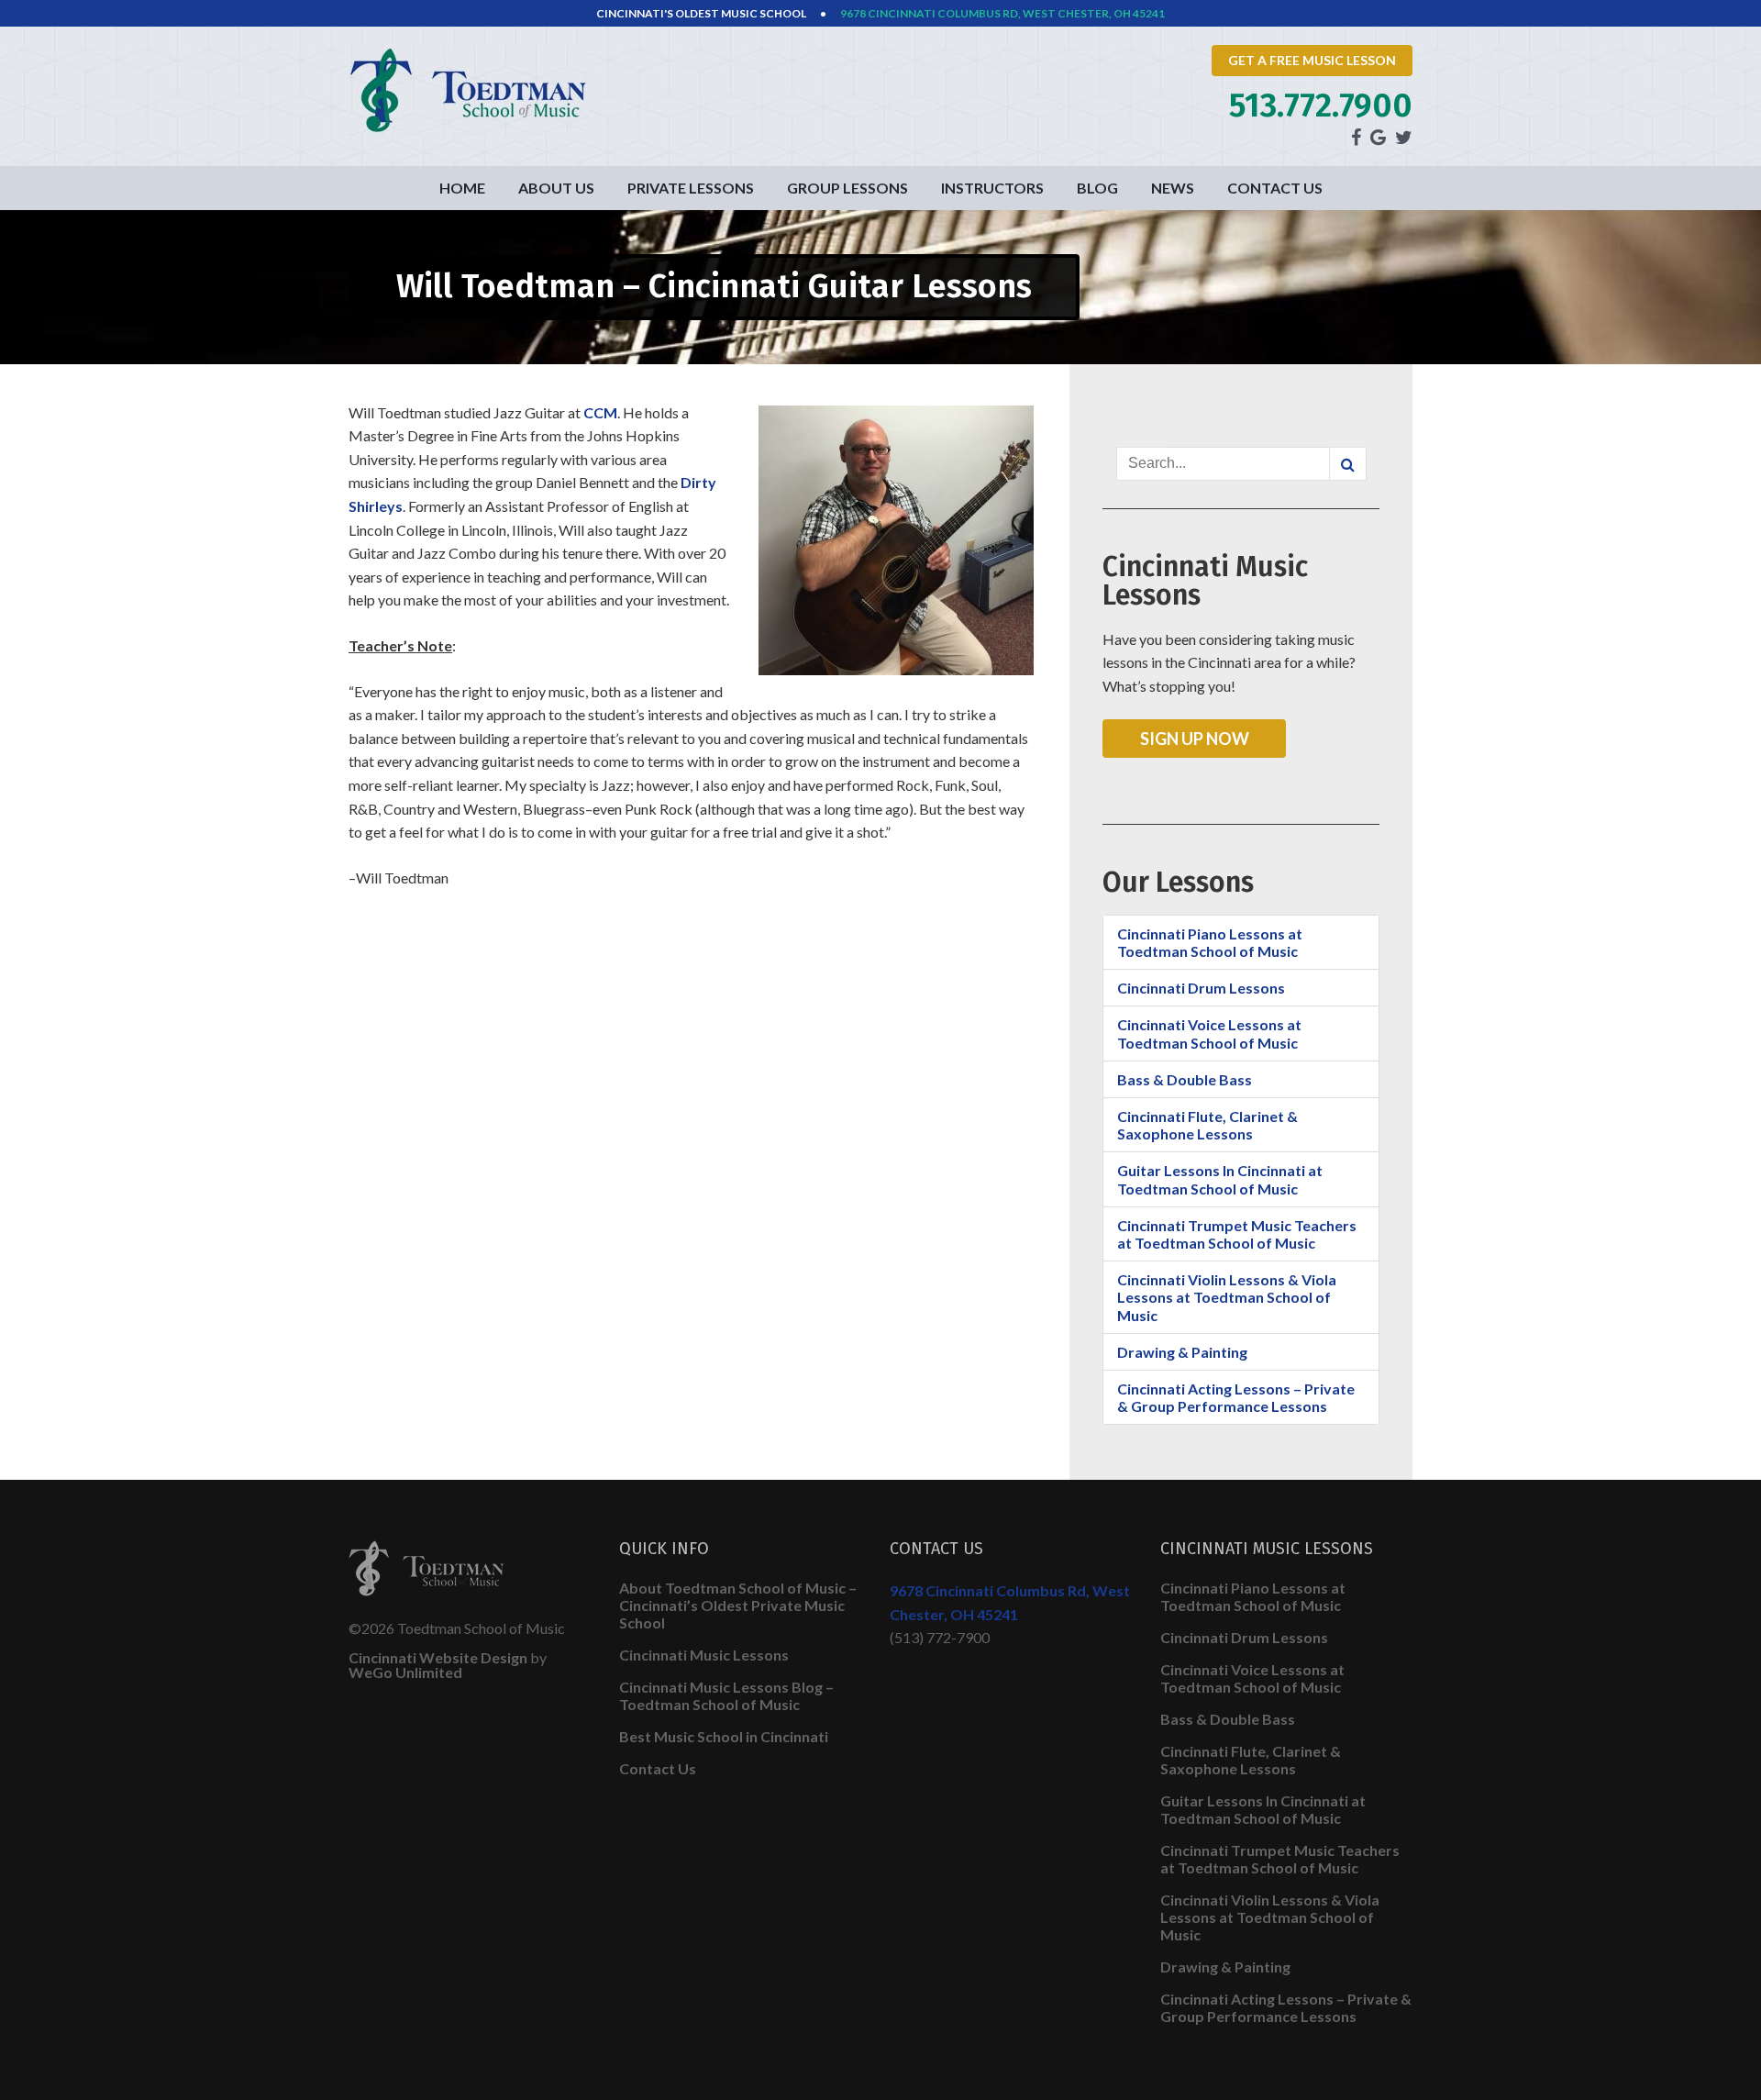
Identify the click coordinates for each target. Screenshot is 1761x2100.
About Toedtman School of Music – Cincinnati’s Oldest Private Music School (738, 1605)
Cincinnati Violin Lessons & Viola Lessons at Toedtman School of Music (1227, 1297)
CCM (600, 412)
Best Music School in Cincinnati (724, 1736)
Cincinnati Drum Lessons (1201, 988)
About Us (556, 188)
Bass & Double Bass (1185, 1079)
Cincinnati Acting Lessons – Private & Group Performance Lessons (1236, 1397)
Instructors (992, 188)
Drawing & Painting (1182, 1352)
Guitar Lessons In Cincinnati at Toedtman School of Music (1220, 1179)
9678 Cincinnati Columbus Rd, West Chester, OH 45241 (1002, 13)
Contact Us (1275, 188)
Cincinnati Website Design (438, 1657)
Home (462, 188)
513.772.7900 (1321, 106)
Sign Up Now (1195, 739)
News (1173, 188)
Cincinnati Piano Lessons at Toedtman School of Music (1210, 942)
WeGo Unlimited (405, 1672)
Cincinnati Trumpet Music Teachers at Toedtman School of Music (1237, 1234)
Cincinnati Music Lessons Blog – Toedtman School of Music (726, 1695)
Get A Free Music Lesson (1312, 60)
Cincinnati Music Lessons (704, 1655)
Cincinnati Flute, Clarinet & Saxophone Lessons (1207, 1125)
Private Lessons (691, 188)
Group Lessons (847, 188)
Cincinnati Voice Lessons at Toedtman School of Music (1209, 1033)
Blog (1097, 188)
